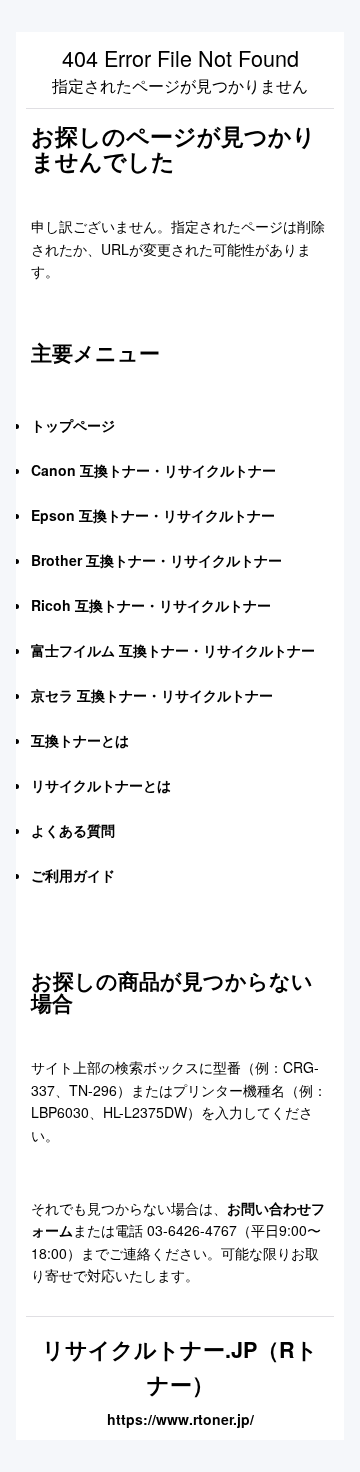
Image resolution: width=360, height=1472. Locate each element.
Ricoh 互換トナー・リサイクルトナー (151, 605)
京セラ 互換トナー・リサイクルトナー (152, 695)
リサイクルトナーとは (101, 785)
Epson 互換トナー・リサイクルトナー (153, 515)
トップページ (73, 425)
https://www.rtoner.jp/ (180, 1419)
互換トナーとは (80, 740)
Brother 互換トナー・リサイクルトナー (156, 560)
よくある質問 (73, 830)
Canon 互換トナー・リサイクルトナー (153, 470)
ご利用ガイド (73, 875)
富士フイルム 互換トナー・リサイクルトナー (173, 650)
